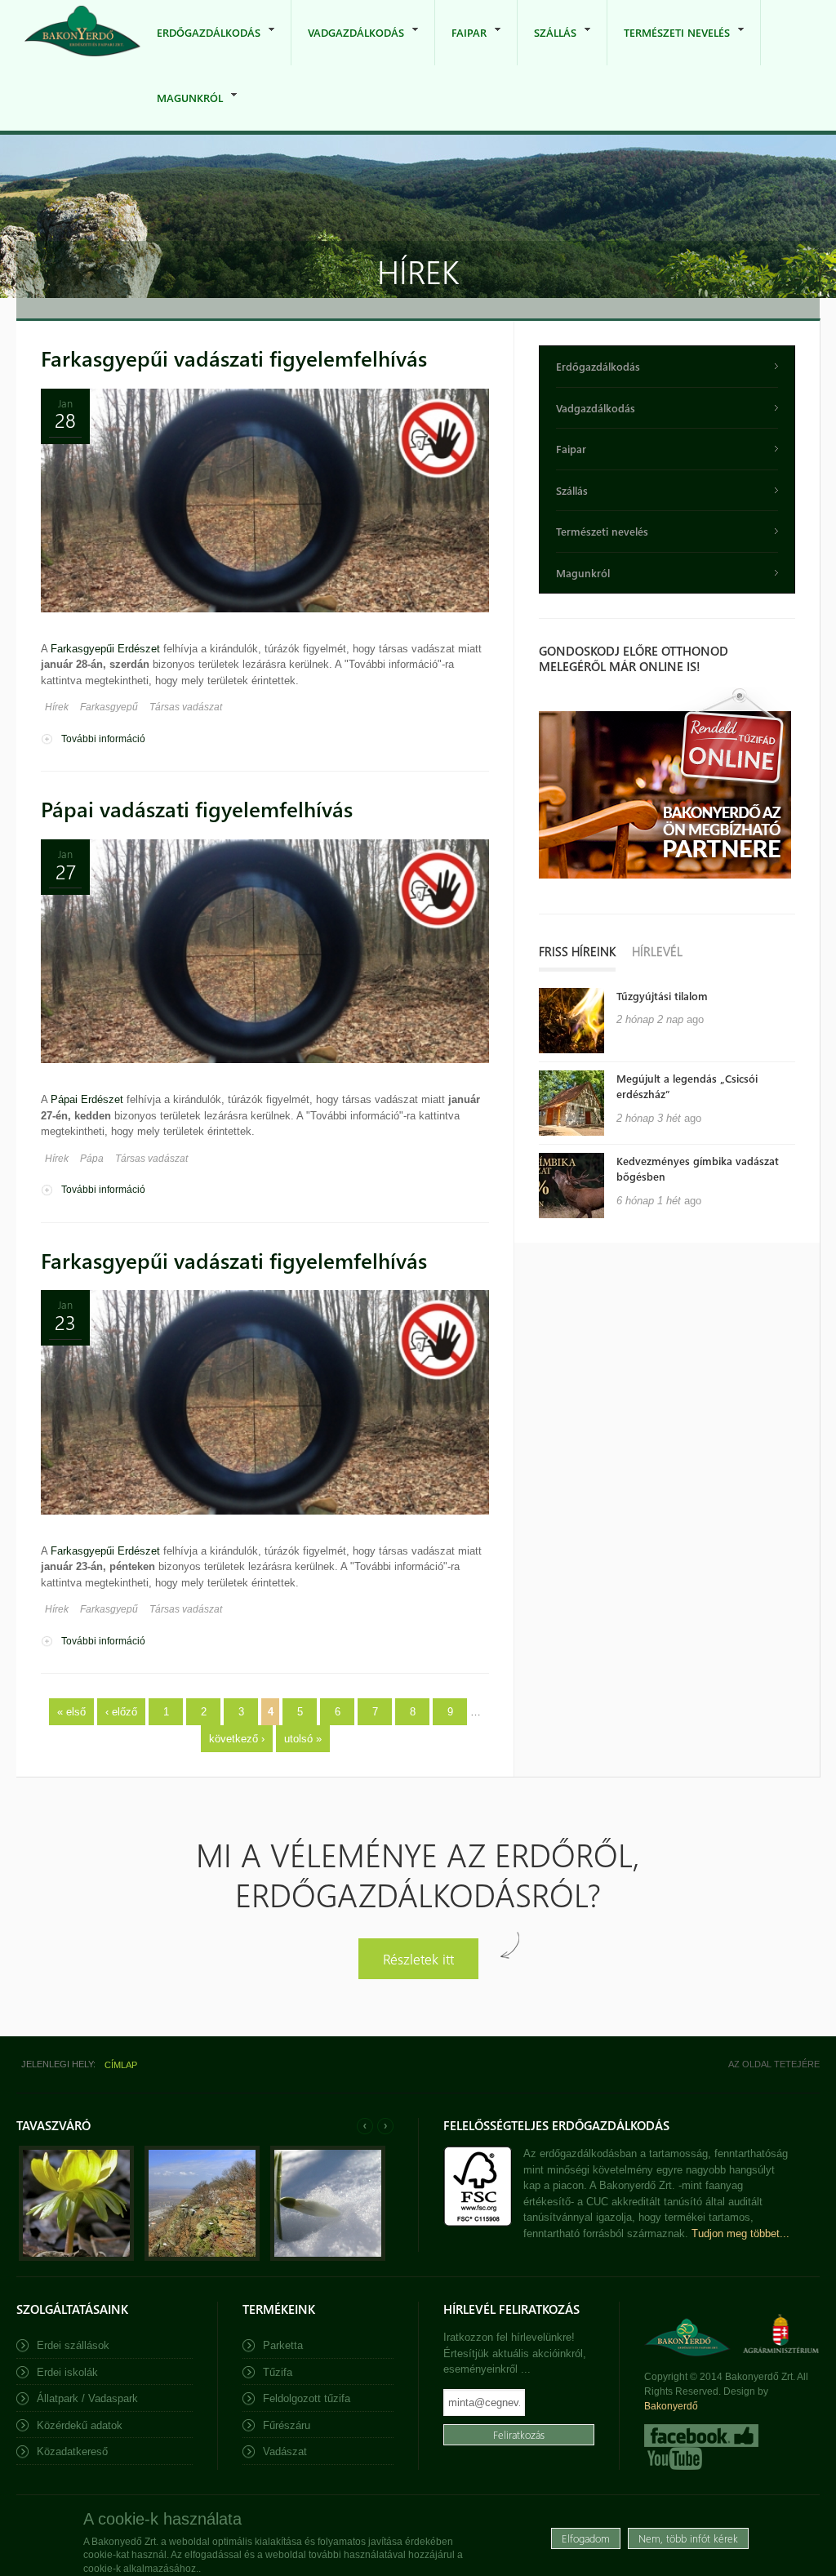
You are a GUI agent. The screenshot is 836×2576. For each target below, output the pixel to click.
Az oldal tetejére (774, 2064)
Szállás (547, 45)
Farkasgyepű (109, 707)
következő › (237, 1739)
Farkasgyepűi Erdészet (105, 649)
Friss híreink (577, 951)
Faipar (461, 45)
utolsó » (303, 1739)
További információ (103, 739)
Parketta (283, 2345)
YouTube (673, 2458)
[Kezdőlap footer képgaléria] (76, 2257)
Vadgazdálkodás (348, 45)
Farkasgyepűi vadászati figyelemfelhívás (234, 358)
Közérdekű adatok (80, 2425)
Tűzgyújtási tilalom (662, 996)
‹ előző (121, 1712)
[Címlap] (82, 32)
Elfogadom (586, 2538)
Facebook (701, 2436)
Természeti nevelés (669, 45)
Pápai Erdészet (87, 1099)
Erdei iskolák (67, 2372)
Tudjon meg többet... (740, 2233)
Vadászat (285, 2451)
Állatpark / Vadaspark (87, 2398)
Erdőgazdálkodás (200, 45)
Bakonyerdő (671, 2406)
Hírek (57, 707)
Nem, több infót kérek (688, 2538)
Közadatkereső (72, 2451)
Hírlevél (657, 951)
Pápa (92, 1159)
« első (71, 1712)
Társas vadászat (186, 707)
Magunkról (182, 111)
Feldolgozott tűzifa (307, 2398)
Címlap (121, 2065)
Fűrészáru (287, 2425)
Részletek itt (418, 1958)
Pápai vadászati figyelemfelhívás (197, 809)
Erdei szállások (73, 2345)
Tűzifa (278, 2372)
